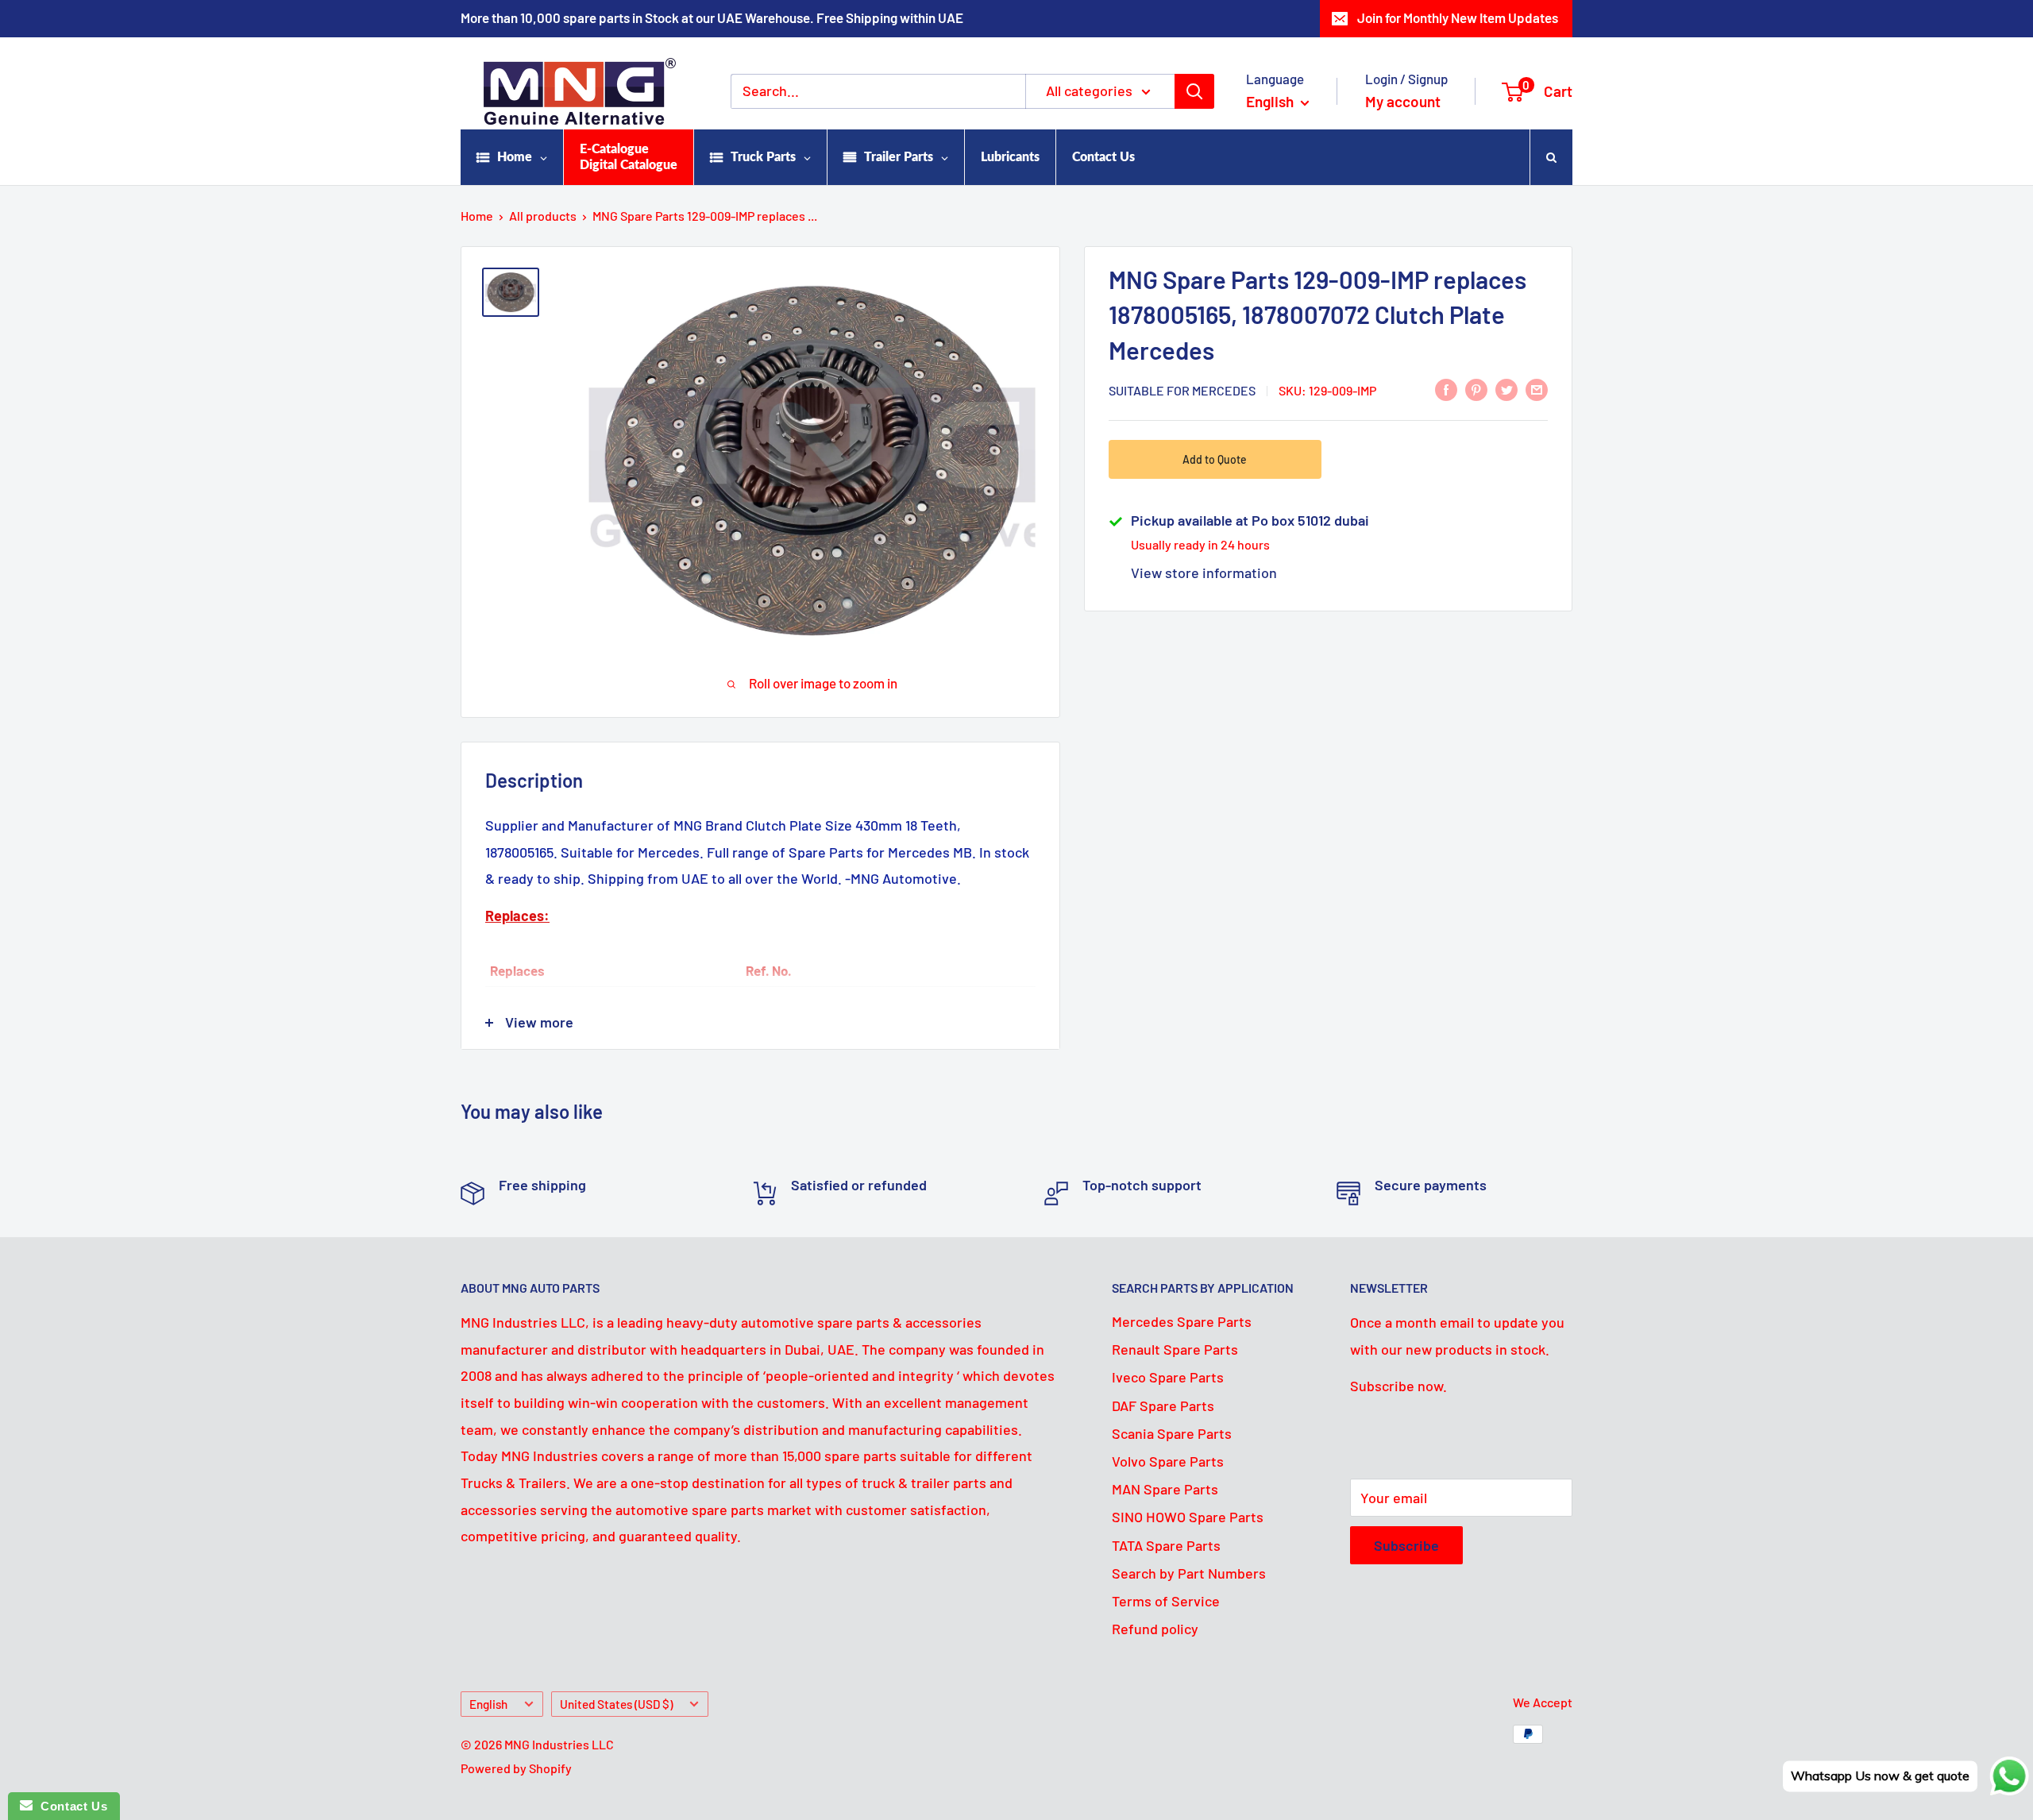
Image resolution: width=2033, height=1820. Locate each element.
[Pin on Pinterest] (1476, 389)
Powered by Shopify (516, 1768)
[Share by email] (1537, 389)
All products (543, 216)
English (488, 1704)
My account (1403, 101)
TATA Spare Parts (1166, 1545)
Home (477, 216)
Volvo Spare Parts (1168, 1461)
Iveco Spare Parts (1168, 1377)
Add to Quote (1215, 459)
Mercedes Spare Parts (1182, 1321)
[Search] (1194, 91)
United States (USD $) (616, 1704)
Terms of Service (1166, 1601)
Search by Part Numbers (1189, 1573)
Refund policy (1155, 1629)
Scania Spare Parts (1172, 1433)
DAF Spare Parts (1163, 1405)
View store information (1204, 573)
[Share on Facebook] (1446, 389)
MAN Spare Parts (1165, 1489)
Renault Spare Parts (1175, 1349)
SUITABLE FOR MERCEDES (1182, 390)
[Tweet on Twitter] (1506, 389)
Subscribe (1406, 1545)
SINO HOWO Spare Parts (1188, 1517)
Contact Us (70, 1806)
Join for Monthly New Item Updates (1458, 17)
